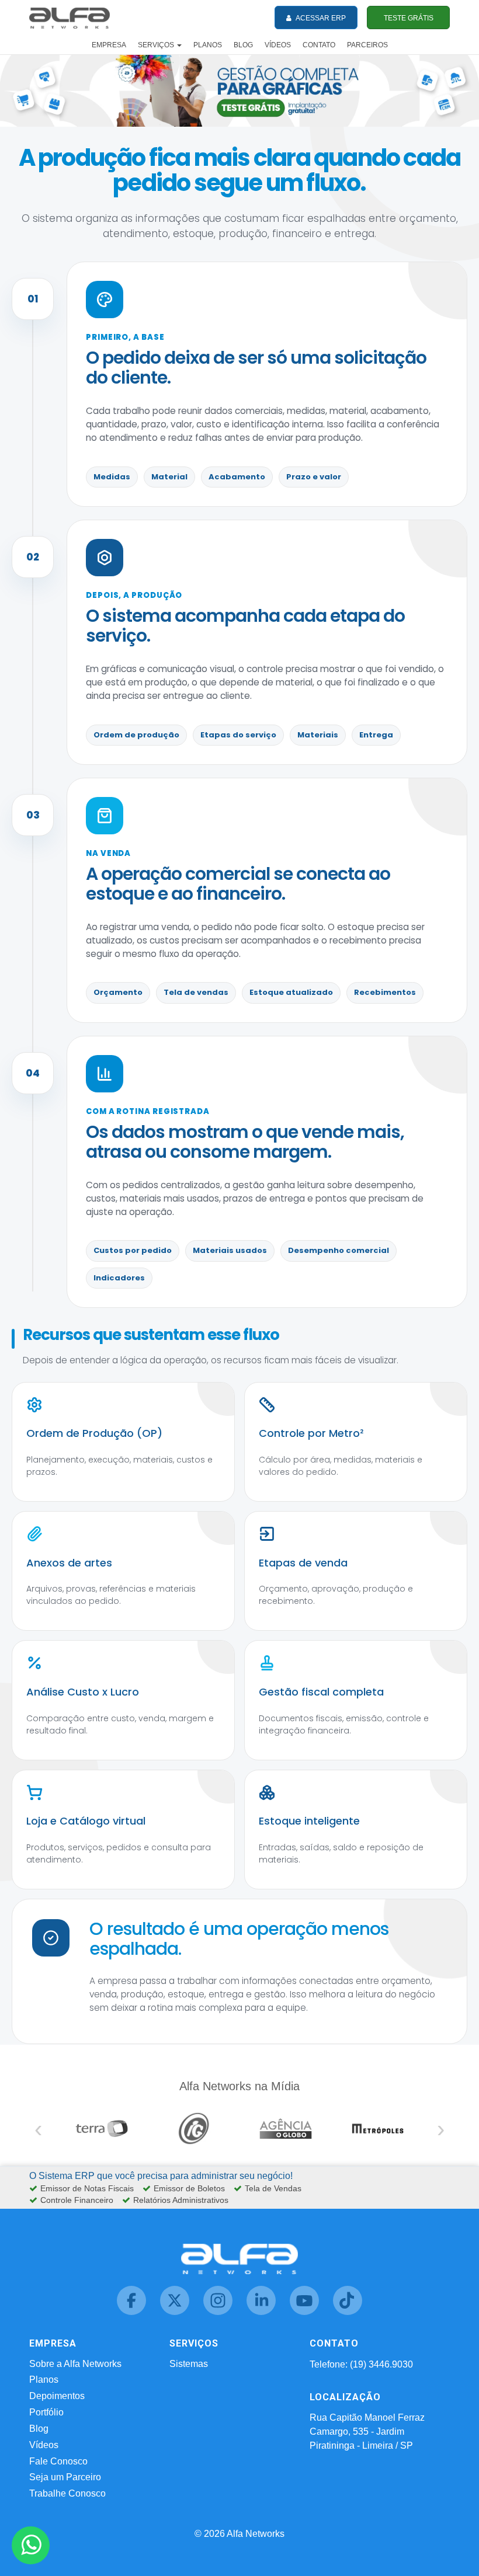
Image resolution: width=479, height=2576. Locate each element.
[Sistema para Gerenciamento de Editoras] (239, 90)
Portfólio (46, 2412)
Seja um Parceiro (65, 2477)
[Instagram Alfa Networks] (219, 2312)
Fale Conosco (58, 2461)
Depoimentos (57, 2396)
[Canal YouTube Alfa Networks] (306, 2312)
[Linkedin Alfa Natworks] (262, 2312)
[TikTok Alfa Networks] (348, 2312)
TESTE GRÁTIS (409, 18)
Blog (39, 2429)
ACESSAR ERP (320, 18)
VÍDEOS (278, 45)
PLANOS (208, 45)
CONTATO (319, 45)
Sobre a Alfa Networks (75, 2364)
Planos (44, 2380)
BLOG (243, 45)
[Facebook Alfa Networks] (133, 2312)
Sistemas (189, 2364)
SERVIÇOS (157, 45)
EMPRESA (109, 45)
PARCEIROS (367, 45)
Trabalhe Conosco (67, 2493)
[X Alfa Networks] (176, 2312)
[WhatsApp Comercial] (31, 2545)
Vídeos (44, 2445)
